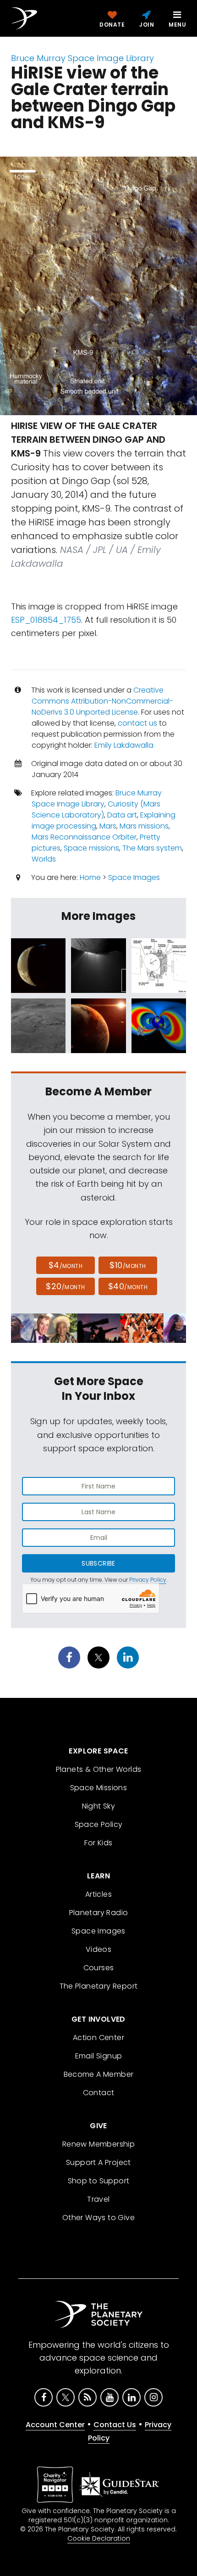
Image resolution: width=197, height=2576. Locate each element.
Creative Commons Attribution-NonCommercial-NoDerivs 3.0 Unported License (102, 701)
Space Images (134, 877)
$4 (66, 1265)
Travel (98, 2199)
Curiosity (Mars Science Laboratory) (96, 809)
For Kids (98, 1843)
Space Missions (99, 1788)
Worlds (44, 859)
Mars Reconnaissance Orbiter (84, 837)
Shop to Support (99, 2181)
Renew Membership (98, 2144)
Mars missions (144, 826)
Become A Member (99, 2074)
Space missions (91, 848)
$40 (128, 1286)
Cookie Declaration (99, 2538)
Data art (122, 815)
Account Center (55, 2425)
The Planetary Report (99, 1986)
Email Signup (99, 2056)
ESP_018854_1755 (46, 620)
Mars (108, 826)
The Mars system (152, 848)
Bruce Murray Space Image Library (82, 58)
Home (90, 877)
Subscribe (98, 1563)
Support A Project (98, 2162)
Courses (99, 1968)
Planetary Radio (99, 1913)
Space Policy (99, 1824)
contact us (137, 723)
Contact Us (115, 2425)
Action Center (98, 2038)
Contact (99, 2093)
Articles (98, 1894)
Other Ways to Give (98, 2218)
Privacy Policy (148, 1580)
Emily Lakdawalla (124, 745)
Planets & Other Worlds (99, 1769)
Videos (98, 1949)
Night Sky (99, 1806)
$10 (128, 1265)
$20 (65, 1286)
